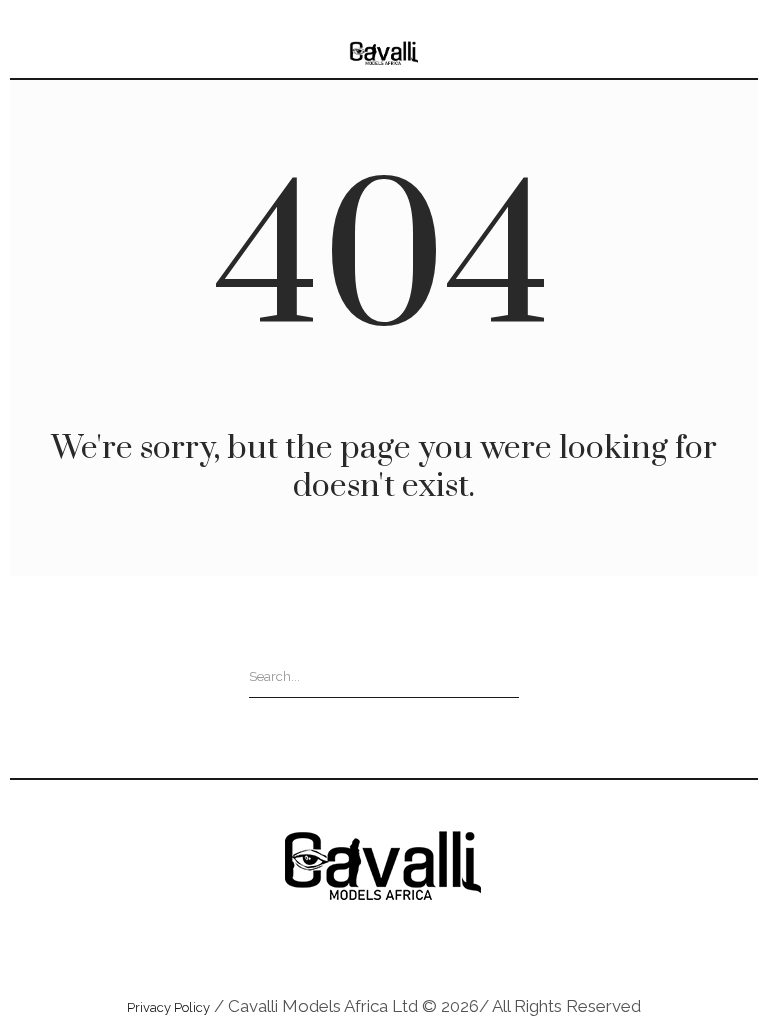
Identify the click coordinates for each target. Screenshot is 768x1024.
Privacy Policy (168, 1007)
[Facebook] (408, 950)
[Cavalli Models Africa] (384, 53)
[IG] (360, 950)
